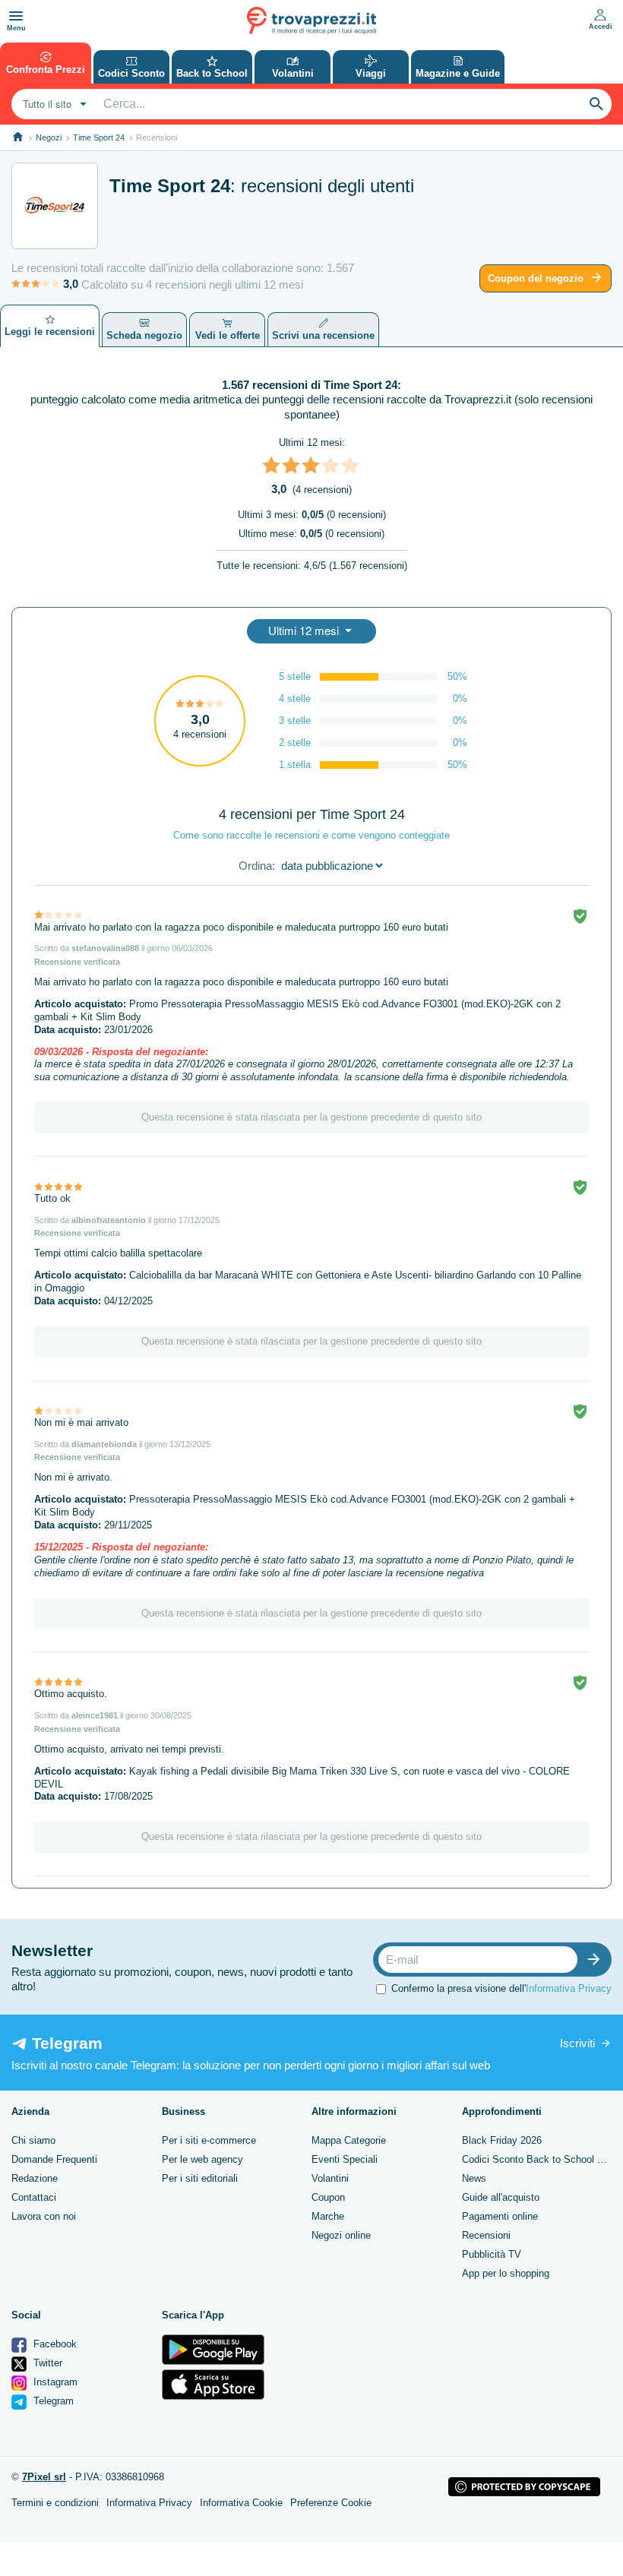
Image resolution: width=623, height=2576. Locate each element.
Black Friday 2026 (502, 2140)
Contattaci (34, 2197)
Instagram (54, 2382)
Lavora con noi (44, 2216)
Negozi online (341, 2235)
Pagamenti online (500, 2216)
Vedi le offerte (228, 335)
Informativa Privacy (569, 1988)
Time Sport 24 (99, 137)
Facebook (54, 2344)
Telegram (52, 2401)
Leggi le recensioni (50, 332)
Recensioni (486, 2235)
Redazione (35, 2178)
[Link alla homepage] (18, 137)
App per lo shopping (506, 2273)
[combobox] (53, 104)
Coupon (328, 2197)
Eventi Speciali (345, 2159)
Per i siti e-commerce (209, 2140)
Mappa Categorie (349, 2140)
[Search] (596, 104)
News (474, 2178)
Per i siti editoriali (200, 2178)
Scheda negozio (144, 335)
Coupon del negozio (536, 278)
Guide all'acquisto (501, 2197)
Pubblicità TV (492, 2254)
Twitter (46, 2363)
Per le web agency (202, 2159)
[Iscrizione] (597, 1960)
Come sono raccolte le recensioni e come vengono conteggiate (311, 835)
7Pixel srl (44, 2477)
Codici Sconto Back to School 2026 (540, 2159)
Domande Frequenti (54, 2159)
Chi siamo (33, 2140)
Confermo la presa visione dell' (501, 1988)
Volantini (330, 2178)
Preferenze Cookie (331, 2503)
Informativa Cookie (241, 2503)
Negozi (49, 137)
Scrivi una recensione (323, 335)
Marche (328, 2216)
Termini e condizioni (55, 2503)
